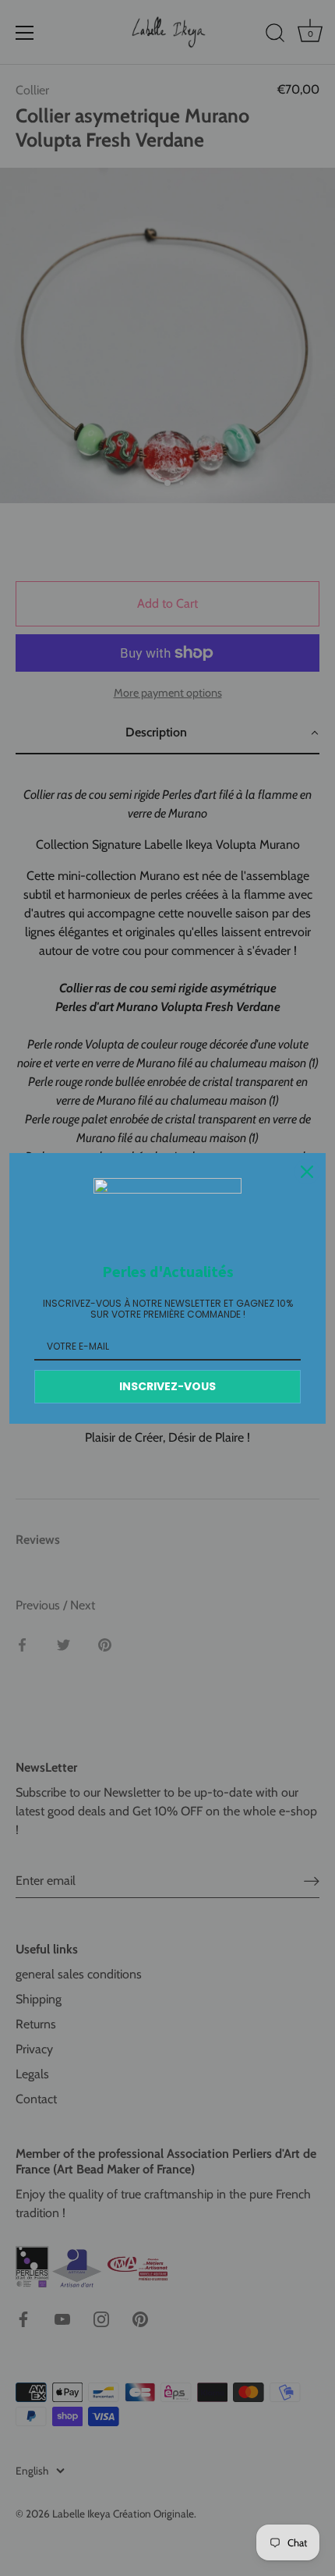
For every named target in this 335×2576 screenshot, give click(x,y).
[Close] (307, 1172)
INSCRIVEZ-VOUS (167, 1386)
